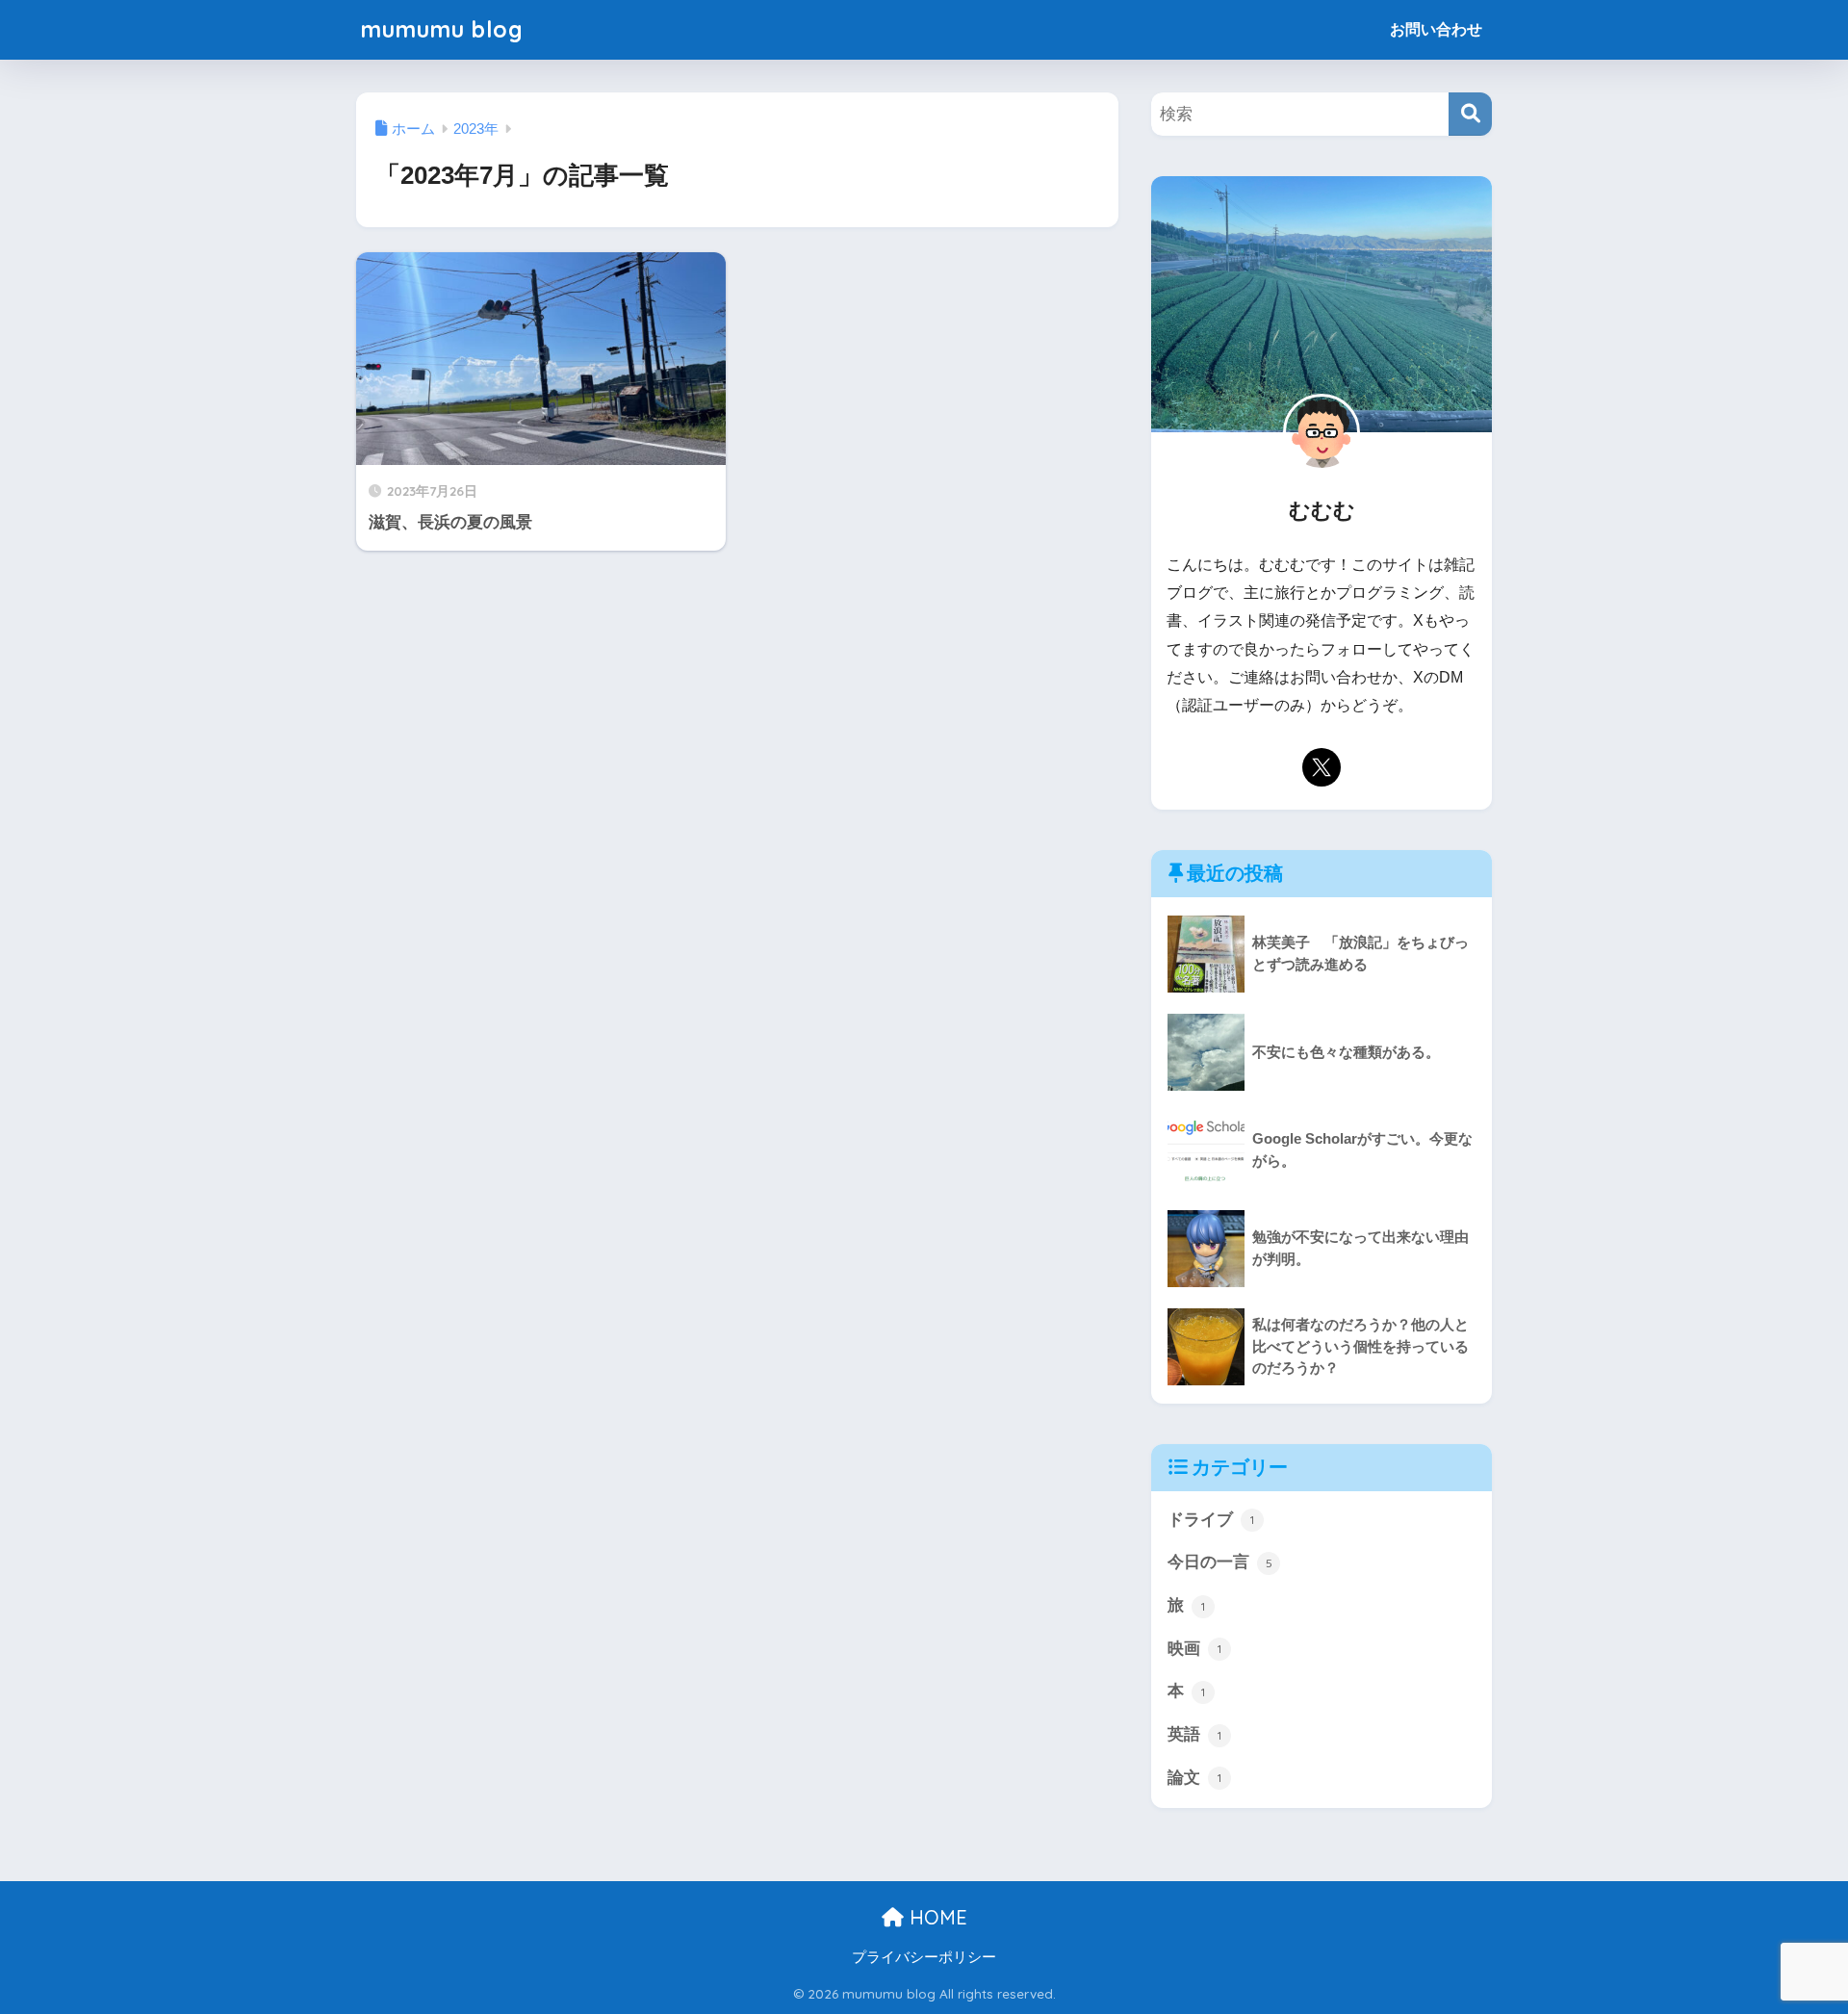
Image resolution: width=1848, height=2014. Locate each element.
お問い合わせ (1436, 29)
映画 (1194, 1649)
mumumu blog (442, 29)
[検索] (1470, 114)
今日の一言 (1220, 1562)
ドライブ (1211, 1520)
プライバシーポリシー (924, 1957)
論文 (1194, 1778)
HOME (936, 1917)
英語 (1194, 1734)
